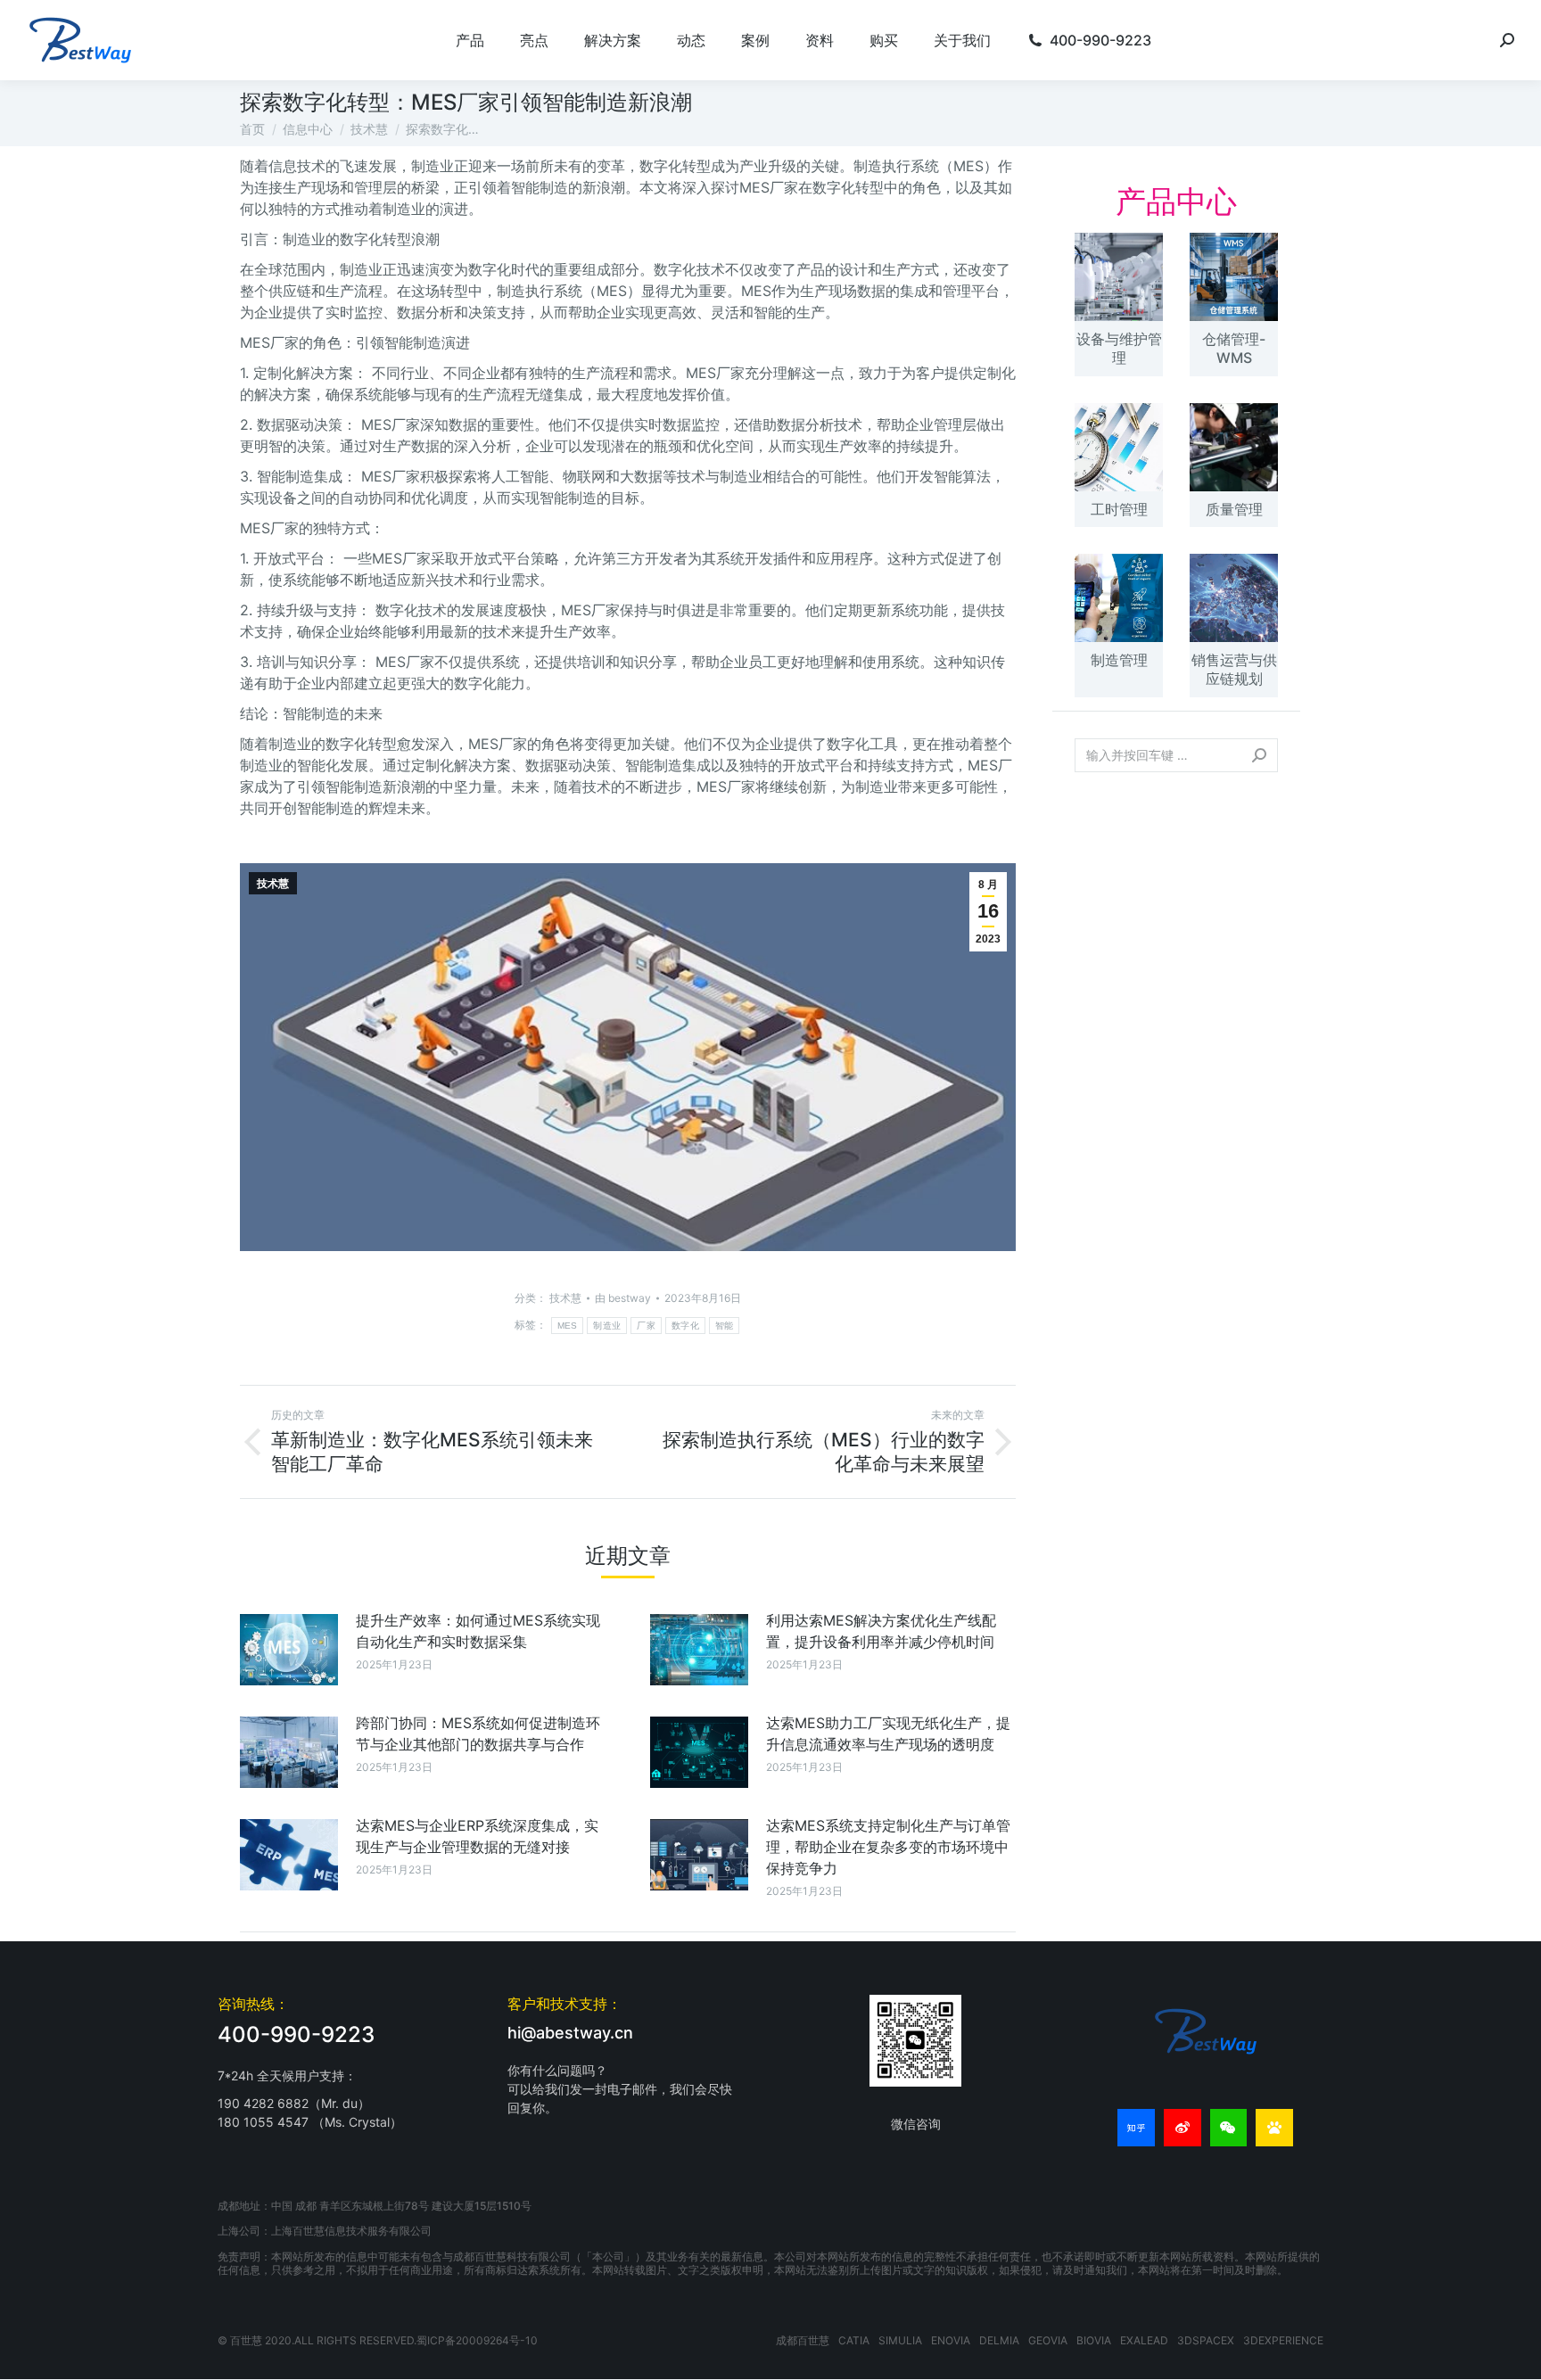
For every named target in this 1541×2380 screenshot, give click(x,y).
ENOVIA (951, 2340)
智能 (725, 1326)
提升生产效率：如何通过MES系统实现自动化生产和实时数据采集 (478, 1631)
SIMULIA (900, 2340)
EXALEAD (1144, 2340)
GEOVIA (1048, 2340)
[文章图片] (289, 1650)
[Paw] (1274, 2128)
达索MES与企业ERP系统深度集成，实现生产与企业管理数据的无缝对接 (477, 1836)
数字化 (685, 1326)
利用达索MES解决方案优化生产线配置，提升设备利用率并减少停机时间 (881, 1631)
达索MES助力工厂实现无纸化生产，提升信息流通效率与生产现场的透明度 (888, 1734)
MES (568, 1326)
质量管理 (1234, 509)
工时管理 (1119, 509)
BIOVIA (1094, 2340)
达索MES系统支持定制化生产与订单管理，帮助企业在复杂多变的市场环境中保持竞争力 (888, 1847)
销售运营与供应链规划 (1234, 669)
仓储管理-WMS (1234, 348)
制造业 (607, 1326)
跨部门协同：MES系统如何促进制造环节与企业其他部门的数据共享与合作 (478, 1734)
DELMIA (999, 2340)
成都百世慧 (803, 2340)
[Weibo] (1183, 2128)
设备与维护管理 (1119, 348)
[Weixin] (1229, 2128)
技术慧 (273, 884)
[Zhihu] (1136, 2128)
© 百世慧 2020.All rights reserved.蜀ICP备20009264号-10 (378, 2340)
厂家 (646, 1326)
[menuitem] (470, 40)
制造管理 (1119, 660)
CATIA (854, 2340)
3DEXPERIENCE (1283, 2340)
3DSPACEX (1206, 2340)
